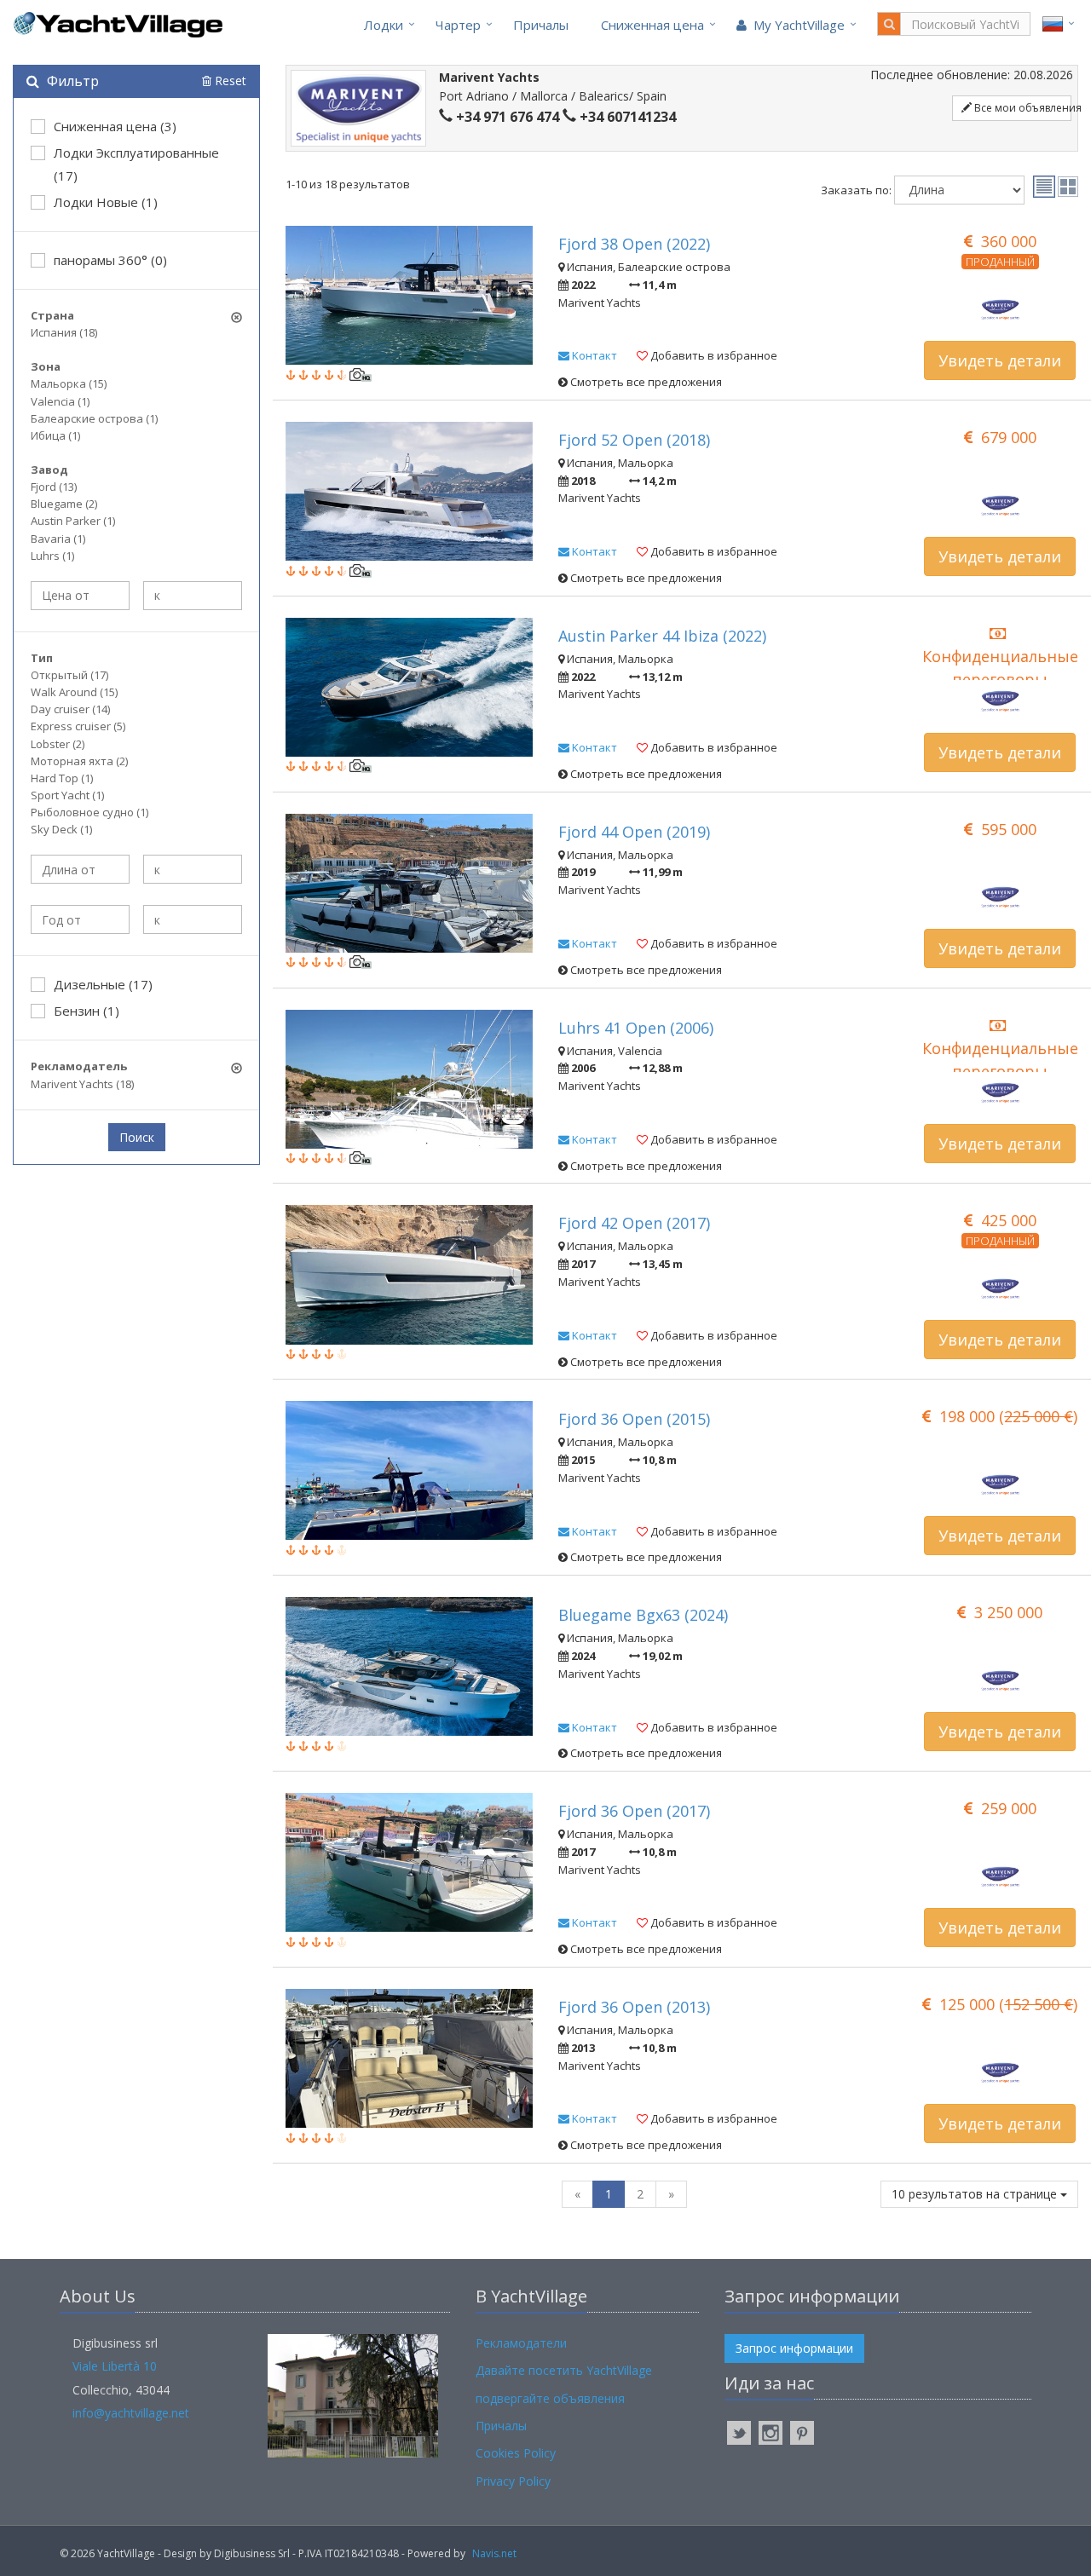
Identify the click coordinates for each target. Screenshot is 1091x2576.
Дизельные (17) (103, 984)
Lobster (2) (58, 744)
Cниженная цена (652, 25)
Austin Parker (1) (73, 521)
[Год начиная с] (80, 919)
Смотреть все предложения (645, 382)
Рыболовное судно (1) (89, 812)
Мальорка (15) (69, 383)
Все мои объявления (1022, 108)
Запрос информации (794, 2348)
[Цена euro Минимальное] (80, 596)
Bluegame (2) (64, 504)
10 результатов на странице (976, 2194)
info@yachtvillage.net (131, 2413)
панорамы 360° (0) (110, 260)
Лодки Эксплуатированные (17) (136, 164)
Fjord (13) (54, 487)
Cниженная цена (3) (115, 126)
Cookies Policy (516, 2453)
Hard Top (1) (62, 778)
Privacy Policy (513, 2481)
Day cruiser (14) (70, 709)
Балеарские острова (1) (94, 418)
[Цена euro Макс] (193, 596)
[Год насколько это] (193, 919)
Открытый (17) (69, 675)
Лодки (384, 25)
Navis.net (494, 2553)
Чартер (458, 25)
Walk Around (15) (74, 692)
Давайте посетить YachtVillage (564, 2370)
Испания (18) (64, 332)
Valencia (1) (60, 401)
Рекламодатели (521, 2343)
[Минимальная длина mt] (80, 869)
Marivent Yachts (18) (82, 1084)
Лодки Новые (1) (106, 202)
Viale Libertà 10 (115, 2366)
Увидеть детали (1000, 360)
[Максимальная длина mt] (193, 869)
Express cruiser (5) (78, 726)
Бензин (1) (87, 1011)
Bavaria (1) (58, 539)
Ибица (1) (55, 435)
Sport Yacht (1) (67, 795)
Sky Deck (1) (61, 829)
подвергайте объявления (550, 2398)
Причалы (541, 25)
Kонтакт (593, 355)
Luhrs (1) (52, 556)
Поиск (137, 1137)
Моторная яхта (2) (79, 761)
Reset (229, 81)
